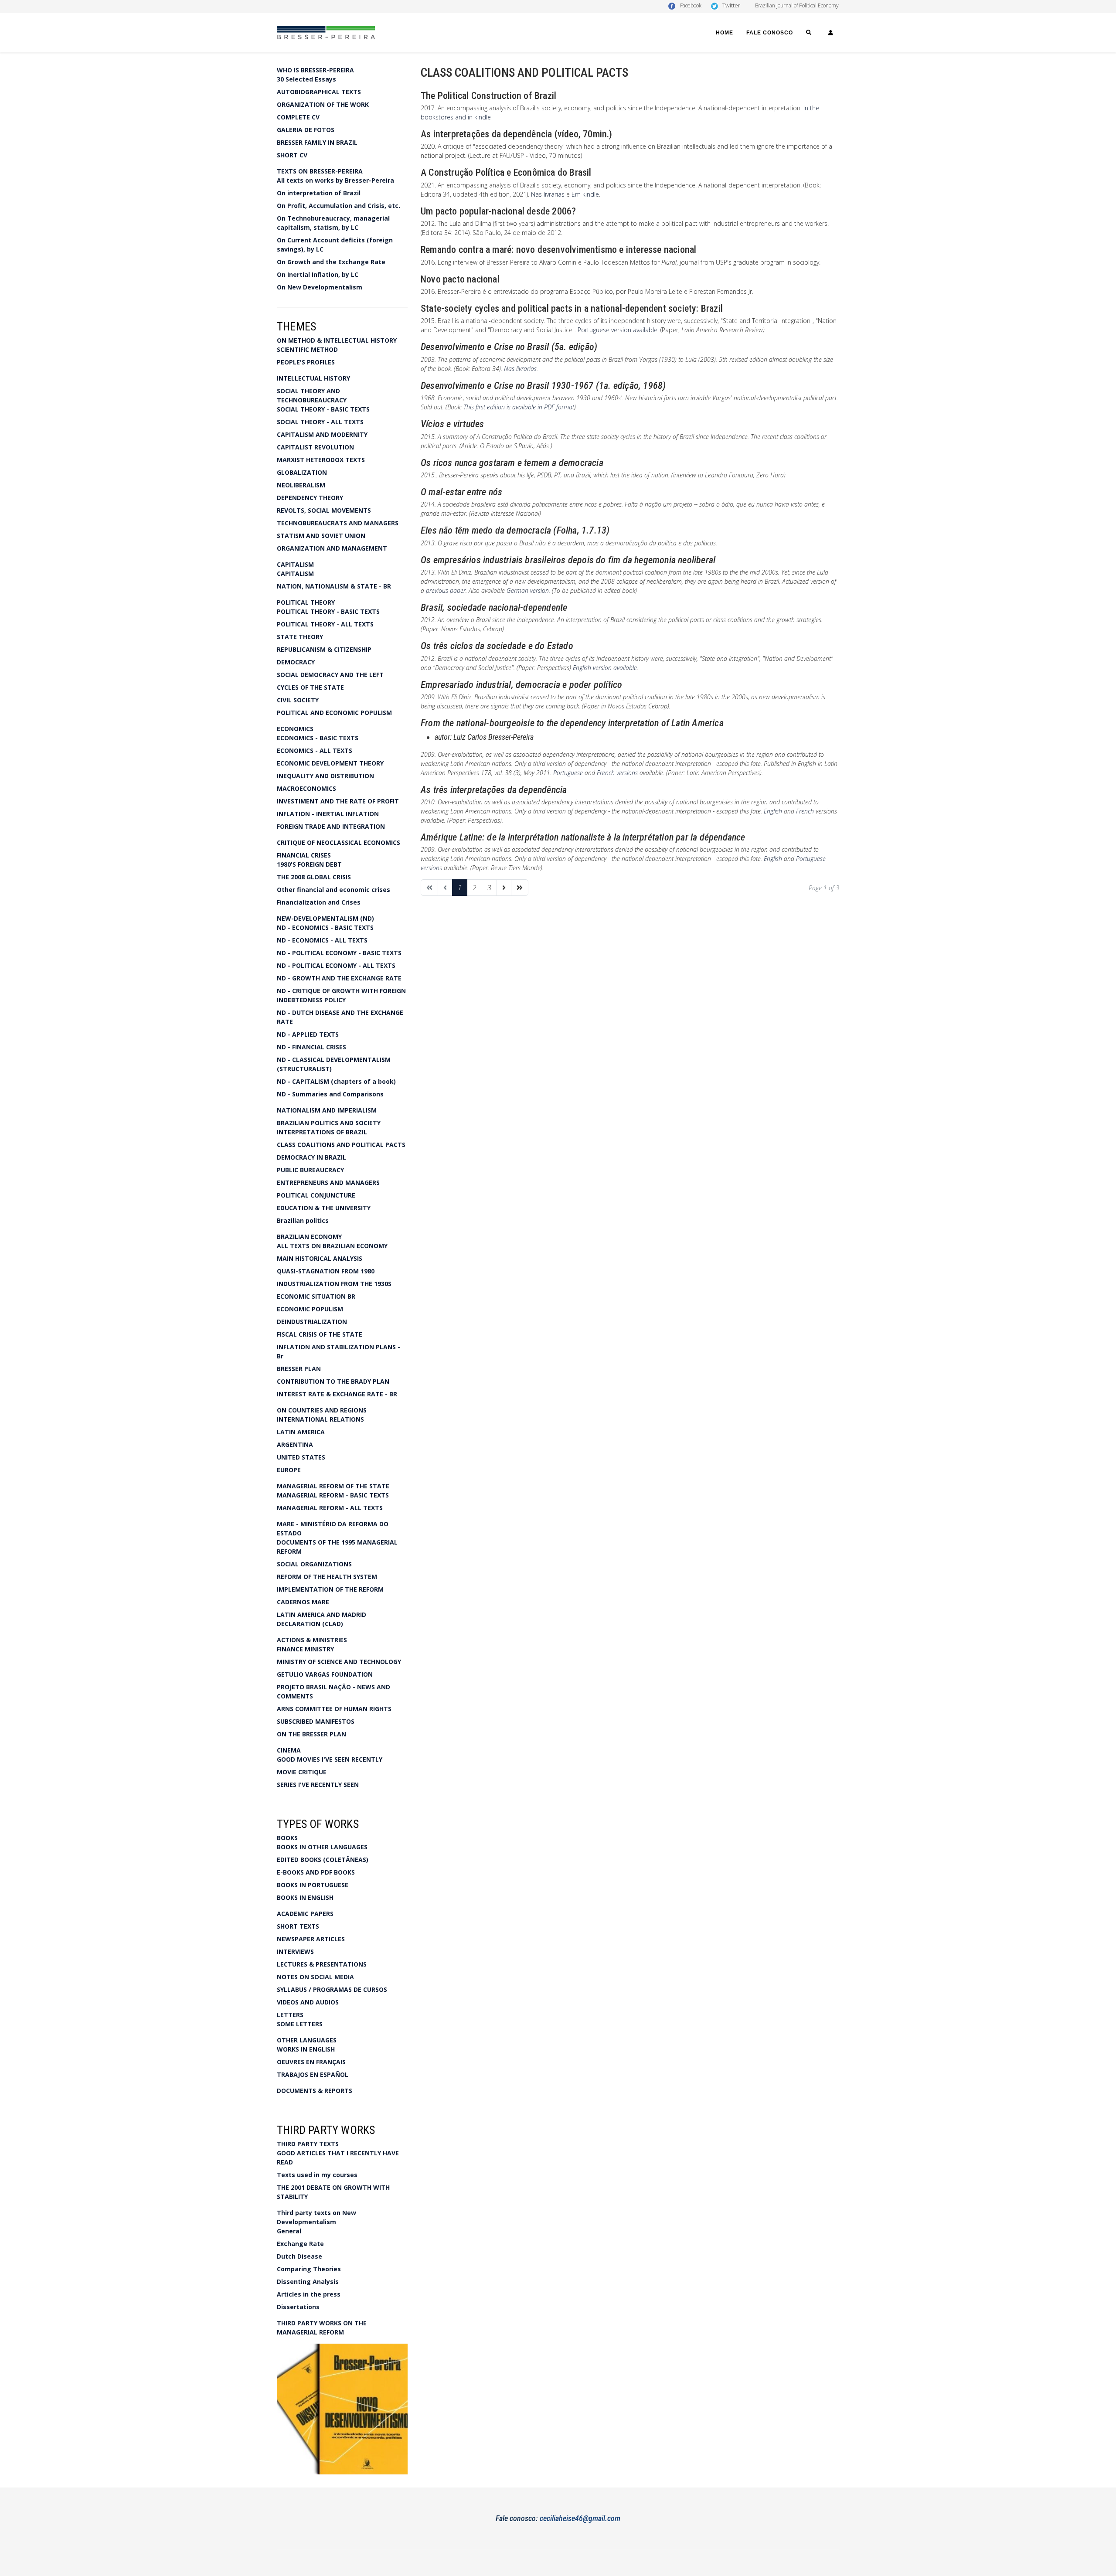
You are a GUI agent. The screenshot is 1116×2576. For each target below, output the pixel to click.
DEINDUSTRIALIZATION (312, 1322)
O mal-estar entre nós (461, 492)
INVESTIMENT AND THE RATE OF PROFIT (338, 801)
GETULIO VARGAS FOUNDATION (325, 1674)
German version (528, 590)
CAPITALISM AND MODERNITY (322, 434)
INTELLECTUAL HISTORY (313, 378)
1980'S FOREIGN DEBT (309, 864)
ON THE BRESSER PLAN (311, 1734)
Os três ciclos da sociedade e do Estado (497, 646)
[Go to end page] (520, 888)
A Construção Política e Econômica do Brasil (506, 172)
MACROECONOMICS (306, 788)
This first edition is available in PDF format (519, 407)
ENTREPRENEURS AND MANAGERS (328, 1183)
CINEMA (289, 1750)
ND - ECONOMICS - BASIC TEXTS (325, 927)
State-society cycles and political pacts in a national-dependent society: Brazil (572, 308)
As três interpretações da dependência (494, 790)
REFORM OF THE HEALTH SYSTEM (327, 1577)
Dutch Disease (299, 2256)
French (805, 811)
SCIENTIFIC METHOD (307, 349)
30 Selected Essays (306, 79)
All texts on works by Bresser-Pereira (335, 180)
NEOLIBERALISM (301, 485)
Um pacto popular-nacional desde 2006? (498, 211)
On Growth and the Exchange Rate (331, 262)
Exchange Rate (300, 2244)
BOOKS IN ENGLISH (305, 1897)
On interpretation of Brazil (319, 193)
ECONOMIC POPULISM (310, 1309)
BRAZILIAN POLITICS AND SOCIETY (329, 1123)
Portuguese (568, 773)
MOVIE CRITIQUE (302, 1772)
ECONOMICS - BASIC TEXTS (318, 738)
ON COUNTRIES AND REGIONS (322, 1410)
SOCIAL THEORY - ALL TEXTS (320, 422)
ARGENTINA (295, 1445)
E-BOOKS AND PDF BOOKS (316, 1872)
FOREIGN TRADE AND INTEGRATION (331, 826)
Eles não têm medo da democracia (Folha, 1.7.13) (515, 530)
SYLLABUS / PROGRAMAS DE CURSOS (332, 1989)
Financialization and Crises (319, 902)
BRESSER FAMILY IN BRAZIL (317, 142)
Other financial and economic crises (333, 890)
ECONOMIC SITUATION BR (316, 1296)
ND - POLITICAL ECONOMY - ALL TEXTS (336, 965)
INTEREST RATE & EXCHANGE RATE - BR (337, 1394)
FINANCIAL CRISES (304, 855)
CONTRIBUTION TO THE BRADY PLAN (333, 1381)
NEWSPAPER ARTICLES (311, 1939)
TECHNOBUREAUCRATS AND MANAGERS (338, 523)
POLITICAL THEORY (306, 602)
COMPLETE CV (298, 117)
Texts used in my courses (317, 2175)
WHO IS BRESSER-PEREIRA (315, 70)
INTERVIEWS (295, 1952)
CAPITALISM (295, 564)
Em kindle (585, 194)
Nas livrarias (548, 194)
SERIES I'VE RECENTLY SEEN (318, 1785)
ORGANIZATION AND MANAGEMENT (332, 548)
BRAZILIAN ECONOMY (309, 1237)
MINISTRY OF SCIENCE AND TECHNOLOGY (339, 1662)
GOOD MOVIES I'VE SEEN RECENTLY (330, 1759)
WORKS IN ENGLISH (306, 2049)
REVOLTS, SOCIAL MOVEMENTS (324, 510)
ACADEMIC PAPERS (305, 1914)
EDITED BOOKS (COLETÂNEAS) (323, 1860)
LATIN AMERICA (301, 1432)
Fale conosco (770, 33)
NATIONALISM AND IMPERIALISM (327, 1110)
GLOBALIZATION (302, 472)
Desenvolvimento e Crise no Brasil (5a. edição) (509, 347)
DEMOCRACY (296, 662)
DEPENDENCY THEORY (310, 498)
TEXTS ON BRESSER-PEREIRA (320, 171)
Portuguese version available (618, 330)
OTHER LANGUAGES (307, 2040)
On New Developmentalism (320, 287)
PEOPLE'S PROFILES (306, 362)
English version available (605, 668)
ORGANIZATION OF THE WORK (323, 104)
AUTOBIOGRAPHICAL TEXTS (319, 92)
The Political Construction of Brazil (488, 96)
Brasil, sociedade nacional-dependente (494, 607)
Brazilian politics (303, 1220)
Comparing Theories (309, 2269)
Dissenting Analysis (308, 2282)
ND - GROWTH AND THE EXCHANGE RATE (339, 978)
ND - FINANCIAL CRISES (311, 1047)
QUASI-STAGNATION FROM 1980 (326, 1271)
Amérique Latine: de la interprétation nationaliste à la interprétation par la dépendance (583, 837)
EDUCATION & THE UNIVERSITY (324, 1208)
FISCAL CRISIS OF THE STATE (320, 1334)
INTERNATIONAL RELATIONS (320, 1419)
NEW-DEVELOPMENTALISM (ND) (325, 918)
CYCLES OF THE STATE (310, 687)
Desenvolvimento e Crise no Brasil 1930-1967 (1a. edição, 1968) (543, 386)
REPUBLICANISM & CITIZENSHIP (324, 649)
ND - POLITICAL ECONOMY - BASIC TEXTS (339, 953)
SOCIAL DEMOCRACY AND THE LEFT (330, 675)
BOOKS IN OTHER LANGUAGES (322, 1847)
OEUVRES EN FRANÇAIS (311, 2062)
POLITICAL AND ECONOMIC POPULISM (334, 713)
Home (725, 33)
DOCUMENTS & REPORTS (315, 2091)
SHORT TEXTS (298, 1926)
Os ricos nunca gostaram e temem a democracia (512, 463)
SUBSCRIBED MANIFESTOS (316, 1721)
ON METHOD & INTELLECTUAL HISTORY (337, 340)
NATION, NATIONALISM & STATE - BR (334, 586)
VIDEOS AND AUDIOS (308, 2002)
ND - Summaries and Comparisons (330, 1094)
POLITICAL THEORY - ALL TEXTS (325, 624)
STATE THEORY (300, 637)
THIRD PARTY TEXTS (308, 2144)
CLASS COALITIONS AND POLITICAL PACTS (341, 1145)
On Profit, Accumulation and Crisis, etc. (339, 206)
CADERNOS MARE (303, 1602)
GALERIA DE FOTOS (306, 130)
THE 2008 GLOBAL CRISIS (314, 877)
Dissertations (298, 2307)
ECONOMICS (295, 729)
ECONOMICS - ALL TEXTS (315, 750)
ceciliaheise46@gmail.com (580, 2518)
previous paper (446, 590)
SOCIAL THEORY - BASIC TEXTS (323, 409)
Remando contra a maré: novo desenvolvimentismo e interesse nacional (558, 250)
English (774, 811)
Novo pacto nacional (460, 279)
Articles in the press (309, 2294)
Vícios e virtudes (452, 424)
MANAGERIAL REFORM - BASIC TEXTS (333, 1495)
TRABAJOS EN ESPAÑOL (313, 2074)
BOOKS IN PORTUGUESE (313, 1885)
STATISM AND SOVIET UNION (321, 536)
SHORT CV (292, 155)
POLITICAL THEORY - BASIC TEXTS (328, 611)
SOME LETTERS (300, 2024)
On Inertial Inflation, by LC (318, 274)
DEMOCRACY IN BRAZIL (311, 1157)
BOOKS (287, 1838)
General (289, 2231)
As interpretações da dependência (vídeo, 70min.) (517, 134)
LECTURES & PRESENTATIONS (322, 1964)
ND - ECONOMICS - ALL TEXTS (322, 940)
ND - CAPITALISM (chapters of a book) (336, 1081)
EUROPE (289, 1470)
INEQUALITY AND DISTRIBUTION (325, 776)
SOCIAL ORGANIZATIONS (314, 1564)
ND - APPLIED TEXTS (308, 1034)
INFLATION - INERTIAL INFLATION (328, 814)
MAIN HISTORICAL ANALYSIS (320, 1258)
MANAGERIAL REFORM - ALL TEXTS (330, 1508)
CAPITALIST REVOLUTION (315, 447)
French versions (617, 773)
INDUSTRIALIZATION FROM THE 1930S (334, 1284)
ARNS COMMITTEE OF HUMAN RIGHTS (334, 1709)
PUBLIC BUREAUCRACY (310, 1170)
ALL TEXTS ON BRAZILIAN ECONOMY (332, 1246)
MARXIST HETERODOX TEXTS (321, 460)
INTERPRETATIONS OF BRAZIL (322, 1132)
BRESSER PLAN (299, 1369)
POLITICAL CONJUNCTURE (316, 1195)
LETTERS (290, 2015)
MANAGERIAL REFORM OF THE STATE (333, 1486)
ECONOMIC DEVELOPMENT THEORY (330, 763)
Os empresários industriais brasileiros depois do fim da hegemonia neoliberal (568, 560)
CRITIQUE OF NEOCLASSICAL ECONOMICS (339, 842)
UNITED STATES (301, 1457)
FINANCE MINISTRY (305, 1649)
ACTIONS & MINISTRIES (312, 1640)
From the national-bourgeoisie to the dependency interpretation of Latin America (572, 723)
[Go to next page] (504, 888)
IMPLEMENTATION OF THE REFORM (330, 1589)
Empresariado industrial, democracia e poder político (521, 685)
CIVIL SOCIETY (298, 700)
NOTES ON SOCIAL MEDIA (315, 1977)
